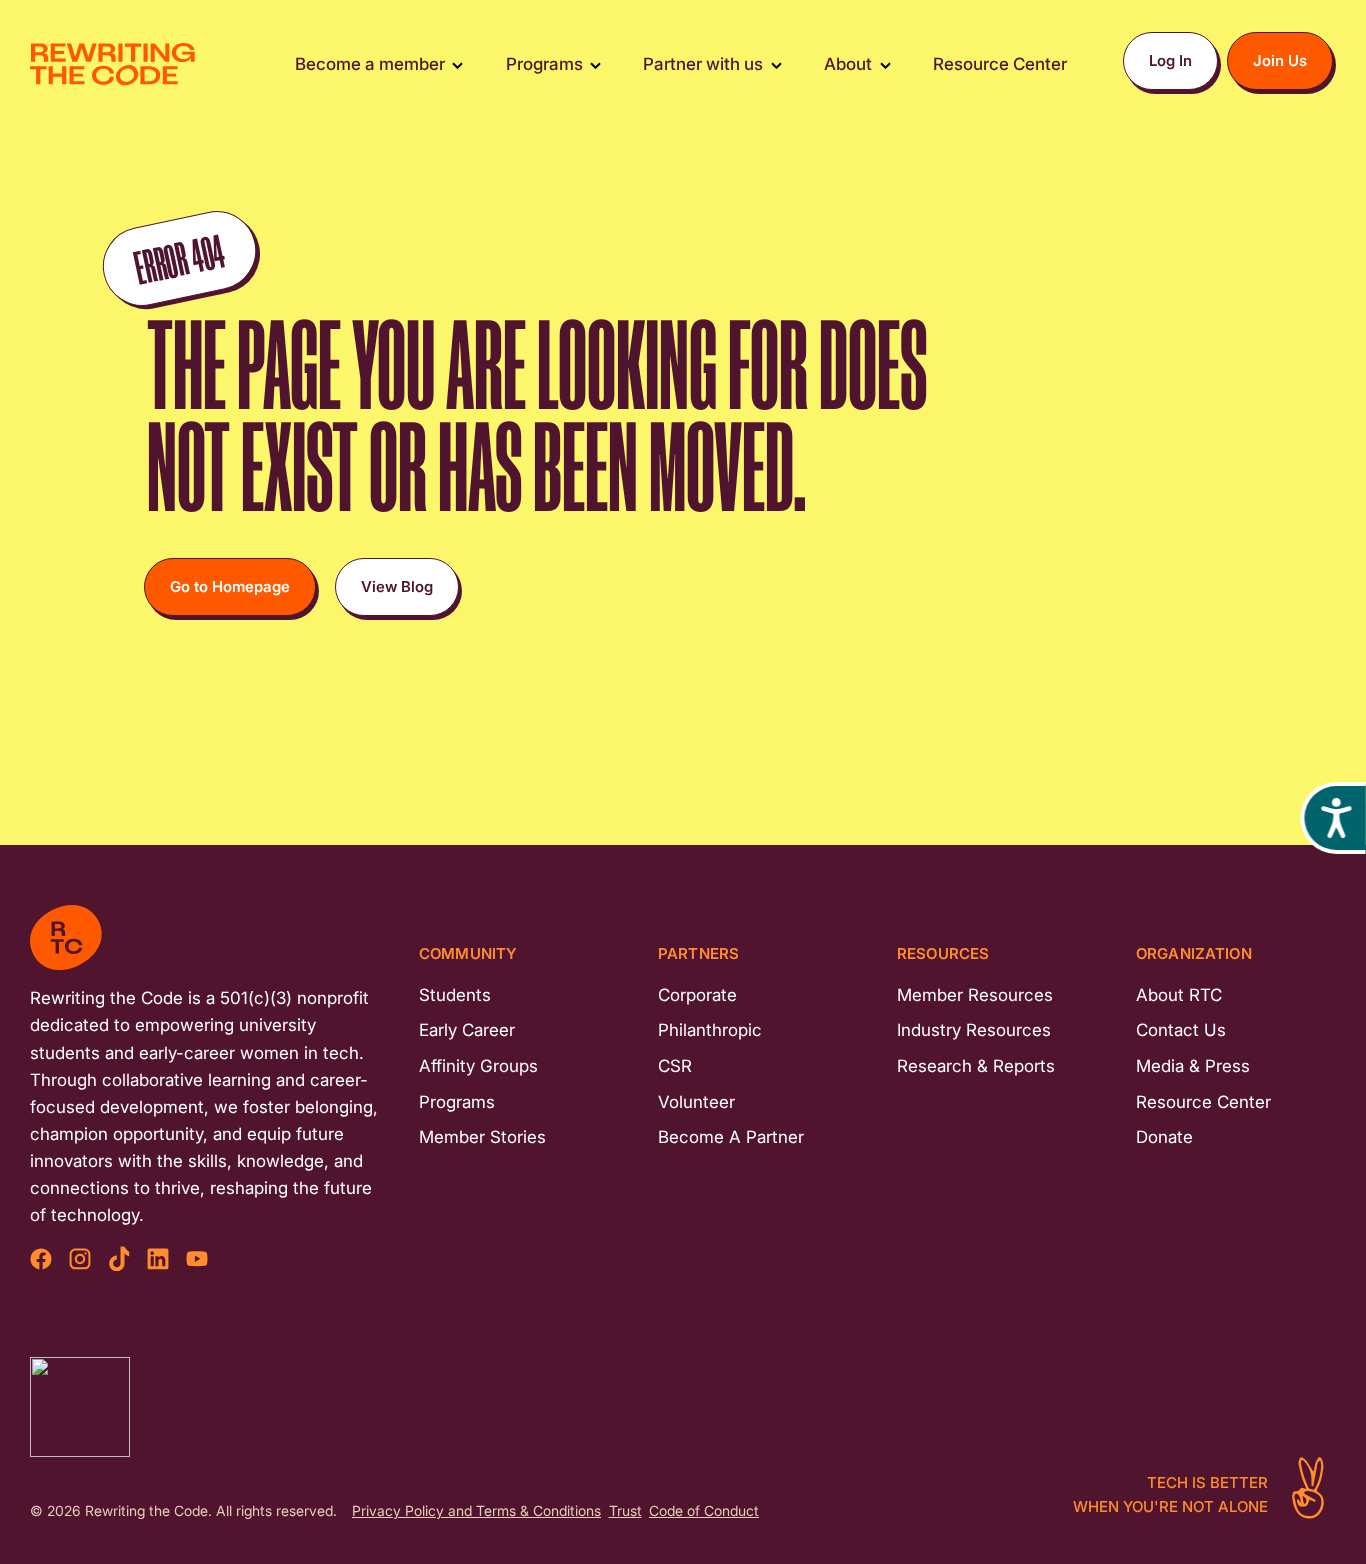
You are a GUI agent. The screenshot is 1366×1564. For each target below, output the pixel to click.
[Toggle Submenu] (457, 64)
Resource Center (1203, 1102)
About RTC (1179, 995)
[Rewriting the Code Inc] (80, 1407)
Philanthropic (710, 1030)
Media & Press (1193, 1066)
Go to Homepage (230, 586)
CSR (675, 1066)
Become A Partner (731, 1137)
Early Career (467, 1030)
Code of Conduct (704, 1511)
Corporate (697, 995)
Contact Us (1181, 1030)
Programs (457, 1102)
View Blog (397, 586)
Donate (1164, 1137)
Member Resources (975, 995)
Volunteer (696, 1102)
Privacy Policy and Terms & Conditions (476, 1511)
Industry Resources (974, 1030)
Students (455, 995)
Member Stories (482, 1137)
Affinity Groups (478, 1066)
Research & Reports (976, 1066)
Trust (625, 1511)
